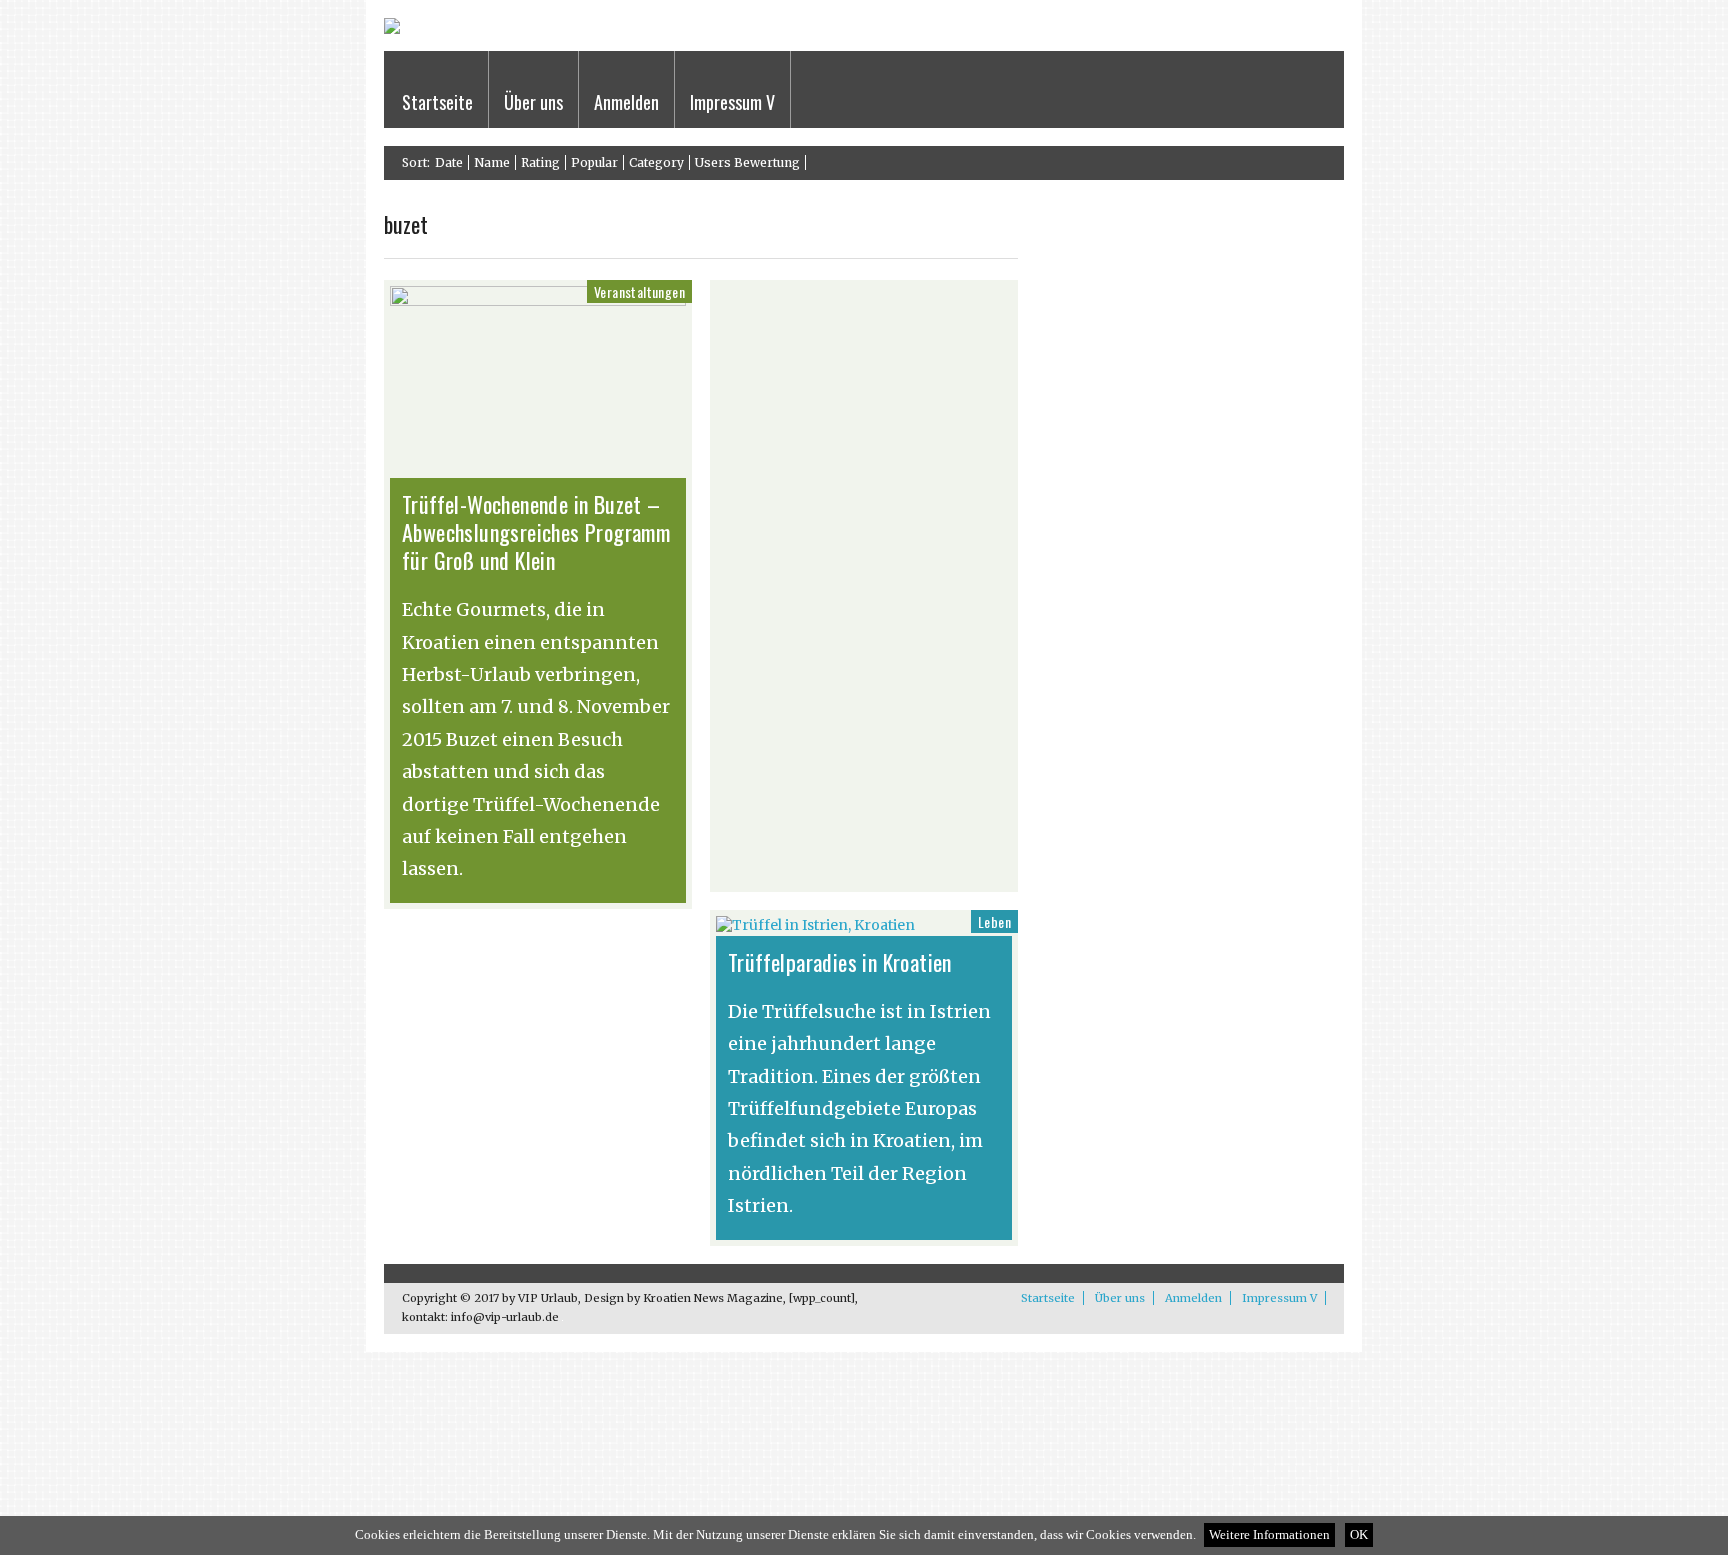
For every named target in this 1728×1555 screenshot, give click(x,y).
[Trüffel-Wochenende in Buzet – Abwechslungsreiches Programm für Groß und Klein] (538, 301)
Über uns (533, 102)
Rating (540, 162)
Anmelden (626, 102)
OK (1359, 1535)
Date (449, 162)
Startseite (437, 102)
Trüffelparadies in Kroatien (840, 962)
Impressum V (732, 102)
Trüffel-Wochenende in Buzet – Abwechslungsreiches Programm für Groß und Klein (536, 532)
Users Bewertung (747, 162)
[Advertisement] (293, 449)
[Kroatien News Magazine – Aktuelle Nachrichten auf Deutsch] (392, 29)
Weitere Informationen (1269, 1535)
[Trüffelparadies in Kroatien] (815, 925)
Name (492, 162)
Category (656, 162)
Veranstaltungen (639, 291)
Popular (594, 162)
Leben (994, 921)
